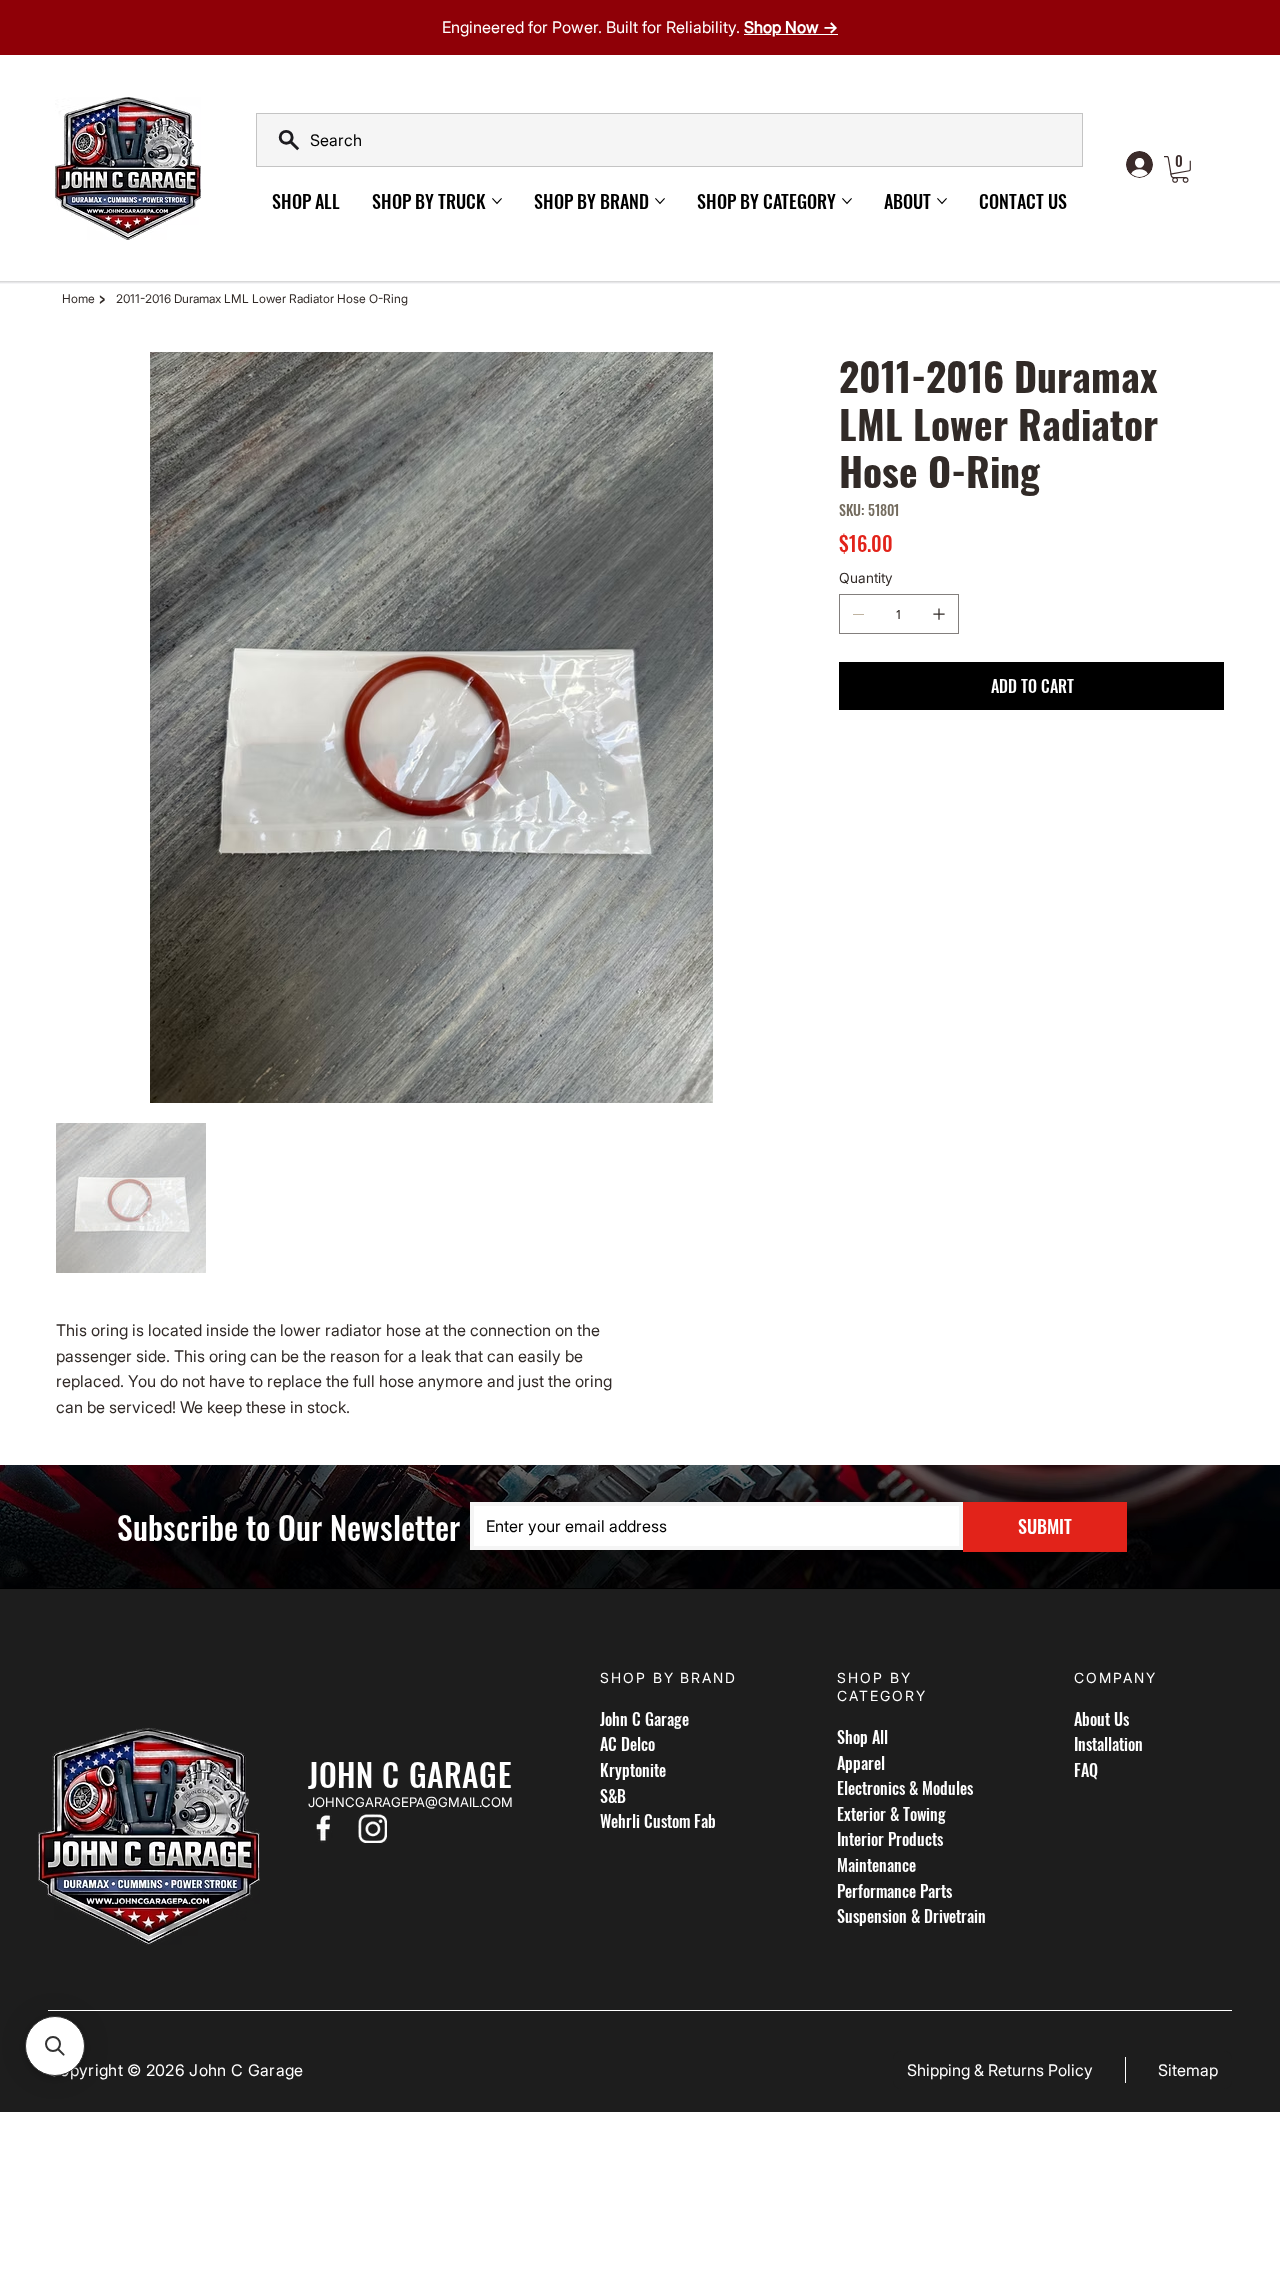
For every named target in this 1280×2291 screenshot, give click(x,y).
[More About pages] (942, 201)
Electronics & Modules (905, 1788)
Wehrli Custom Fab (658, 1821)
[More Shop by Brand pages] (660, 201)
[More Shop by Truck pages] (497, 201)
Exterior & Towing (891, 1814)
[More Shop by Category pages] (847, 201)
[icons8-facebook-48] (323, 1828)
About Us (1101, 1719)
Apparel (861, 1763)
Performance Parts (894, 1891)
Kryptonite (633, 1770)
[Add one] (939, 614)
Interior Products (890, 1839)
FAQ (1086, 1770)
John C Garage (644, 1719)
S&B (613, 1796)
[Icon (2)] (373, 1828)
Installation (1108, 1744)
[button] (1180, 169)
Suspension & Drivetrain (911, 1916)
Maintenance (876, 1865)
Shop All (862, 1737)
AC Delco (627, 1744)
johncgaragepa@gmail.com (410, 1802)
